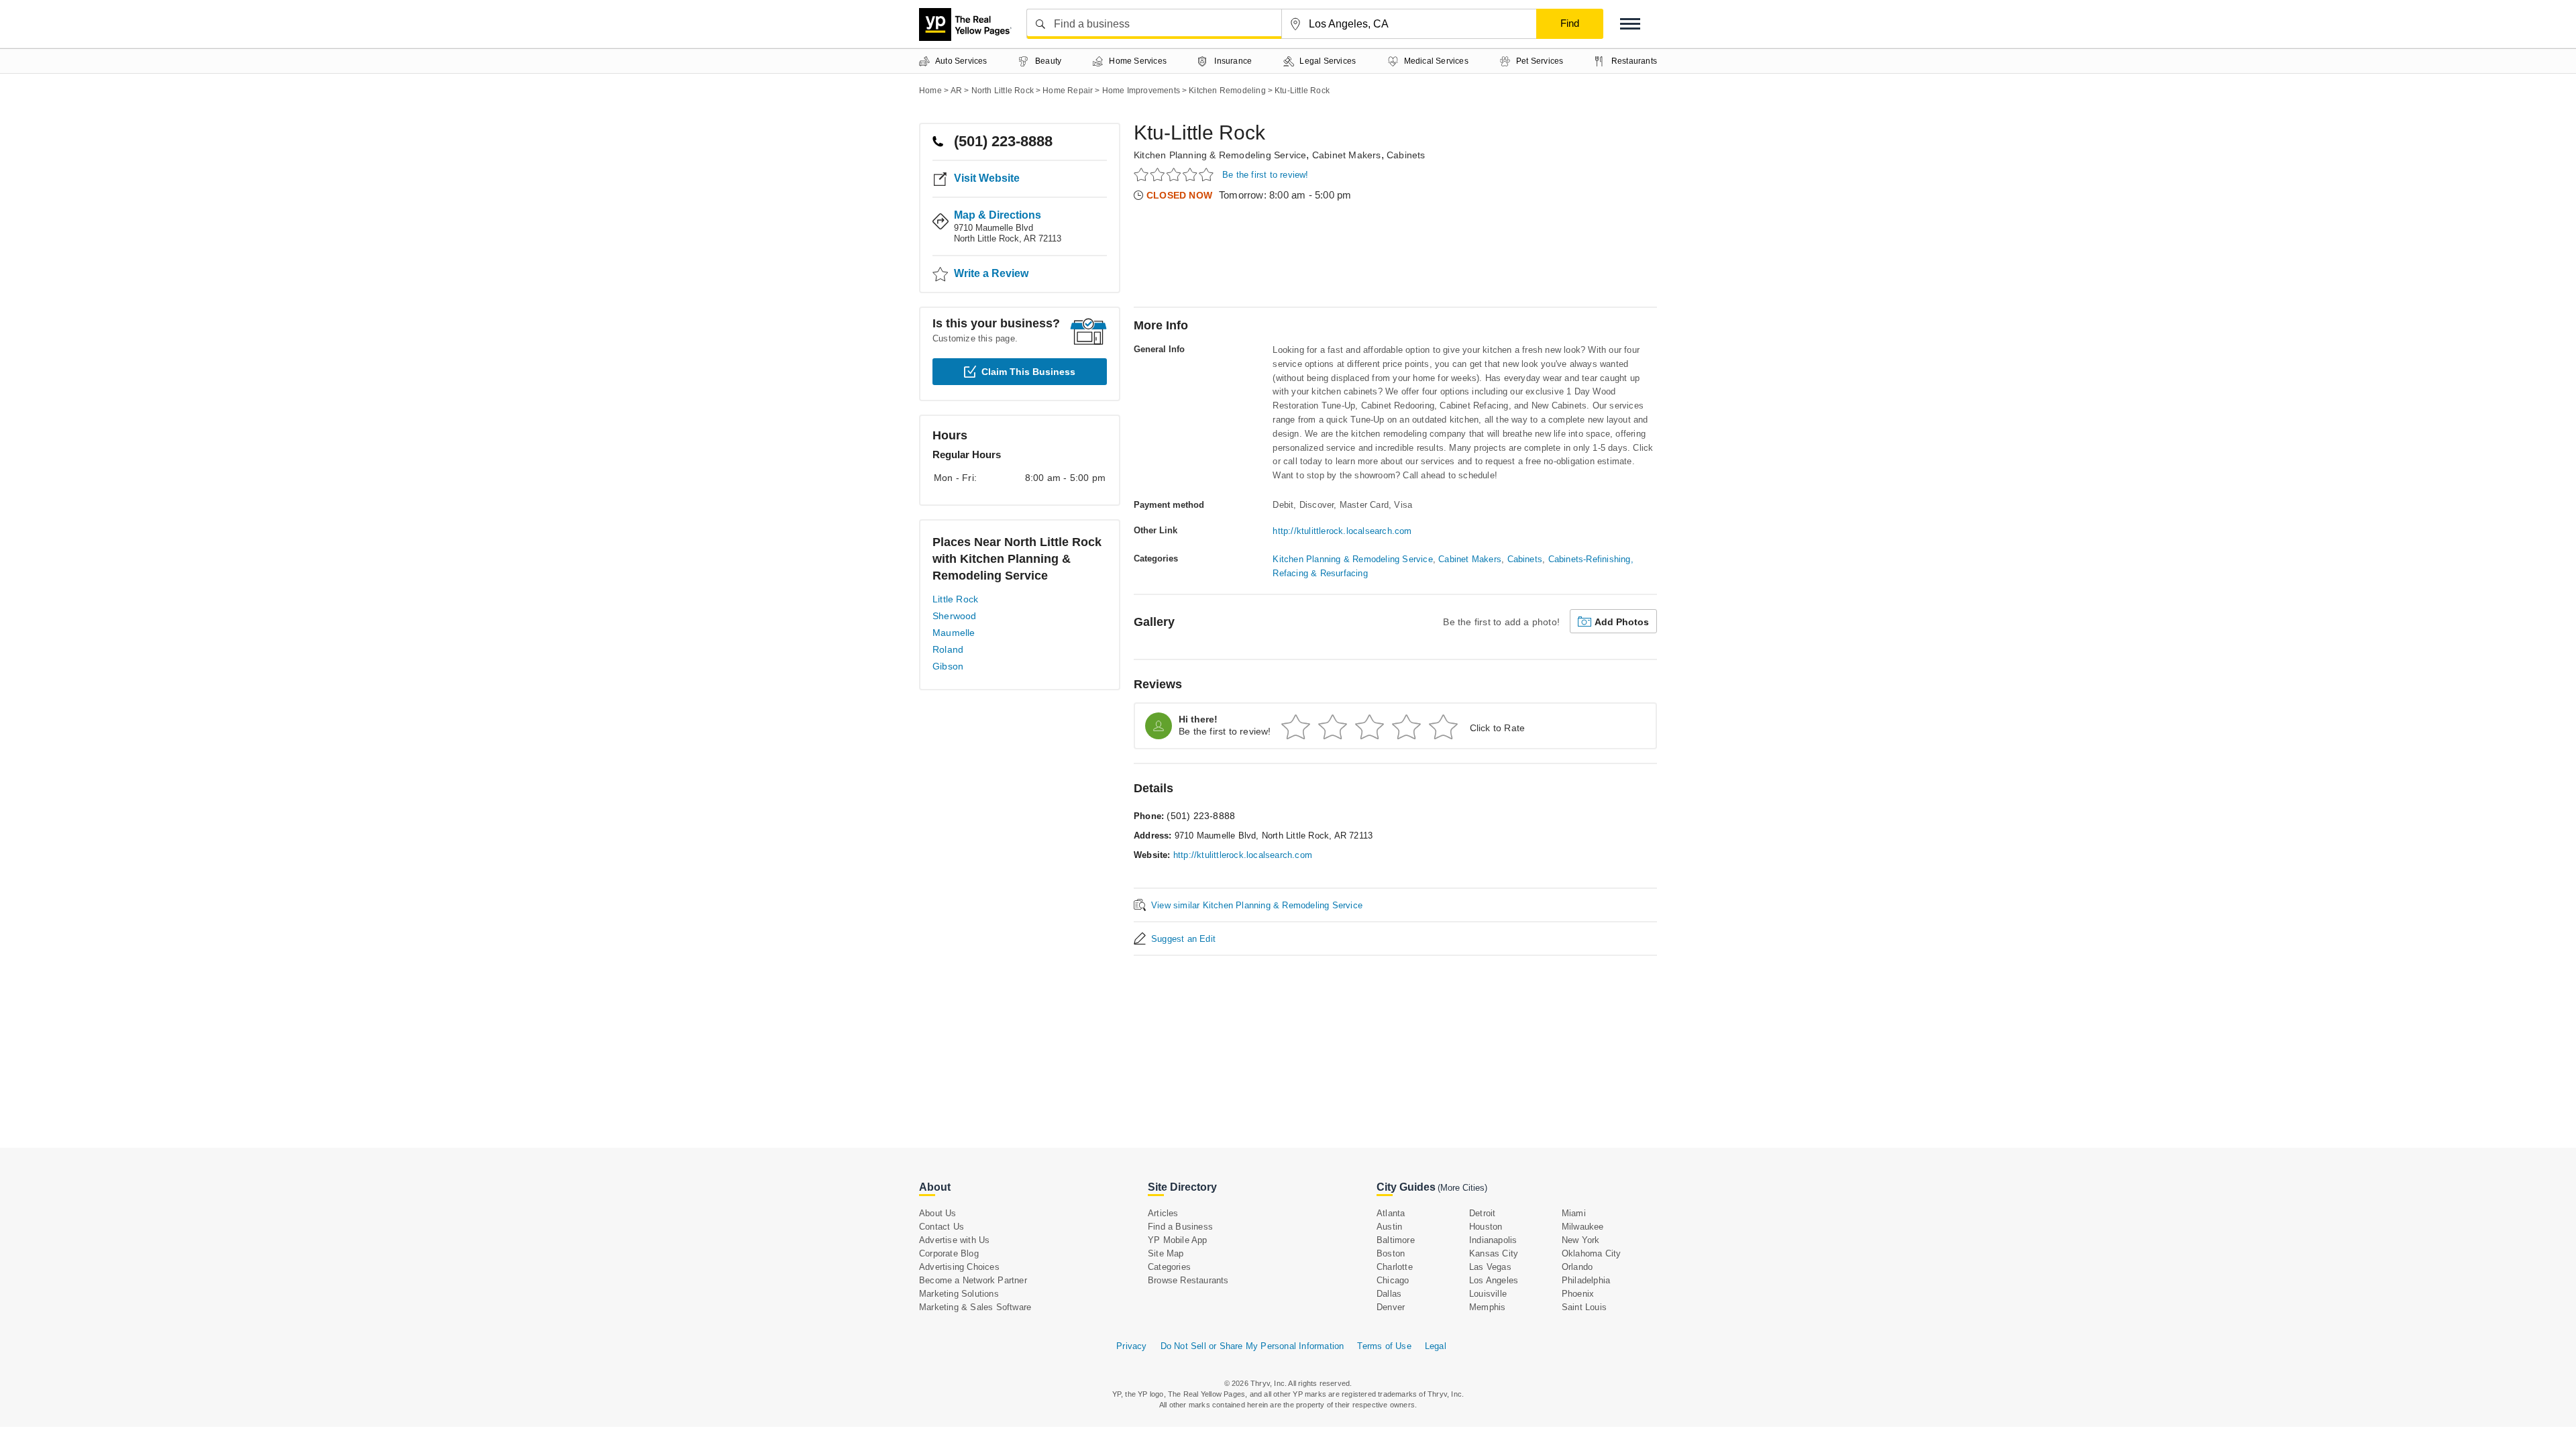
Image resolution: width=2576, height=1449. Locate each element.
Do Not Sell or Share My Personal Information (1252, 1346)
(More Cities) (1462, 1188)
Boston (1391, 1253)
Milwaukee (1583, 1227)
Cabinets (1406, 155)
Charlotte (1395, 1267)
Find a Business (1180, 1227)
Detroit (1482, 1213)
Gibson (948, 666)
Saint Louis (1584, 1307)
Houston (1486, 1227)
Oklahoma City (1592, 1253)
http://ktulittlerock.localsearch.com (1342, 531)
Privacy (1131, 1346)
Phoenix (1578, 1294)
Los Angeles (1494, 1280)
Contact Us (942, 1227)
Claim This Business (1028, 372)
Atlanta (1391, 1213)
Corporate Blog (949, 1253)
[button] (1630, 24)
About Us (938, 1213)
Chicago (1393, 1280)
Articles (1163, 1213)
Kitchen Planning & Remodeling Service (1220, 155)
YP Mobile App (1178, 1240)
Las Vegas (1490, 1267)
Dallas (1389, 1294)
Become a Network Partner (973, 1280)
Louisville (1488, 1294)
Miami (1574, 1213)
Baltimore (1396, 1240)
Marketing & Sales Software (975, 1307)
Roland (948, 649)
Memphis (1487, 1307)
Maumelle (954, 633)
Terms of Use (1384, 1346)
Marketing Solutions (959, 1294)
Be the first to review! (1266, 175)
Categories (1169, 1267)
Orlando (1577, 1267)
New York (1581, 1240)
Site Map (1166, 1253)
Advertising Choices (959, 1267)
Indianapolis (1493, 1240)
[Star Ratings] (1176, 174)
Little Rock (955, 599)
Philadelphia (1586, 1280)
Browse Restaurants (1188, 1280)
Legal (1436, 1346)
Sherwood (955, 616)
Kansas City (1494, 1253)
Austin (1389, 1227)
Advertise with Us (954, 1240)
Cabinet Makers (1347, 155)
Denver (1391, 1307)
